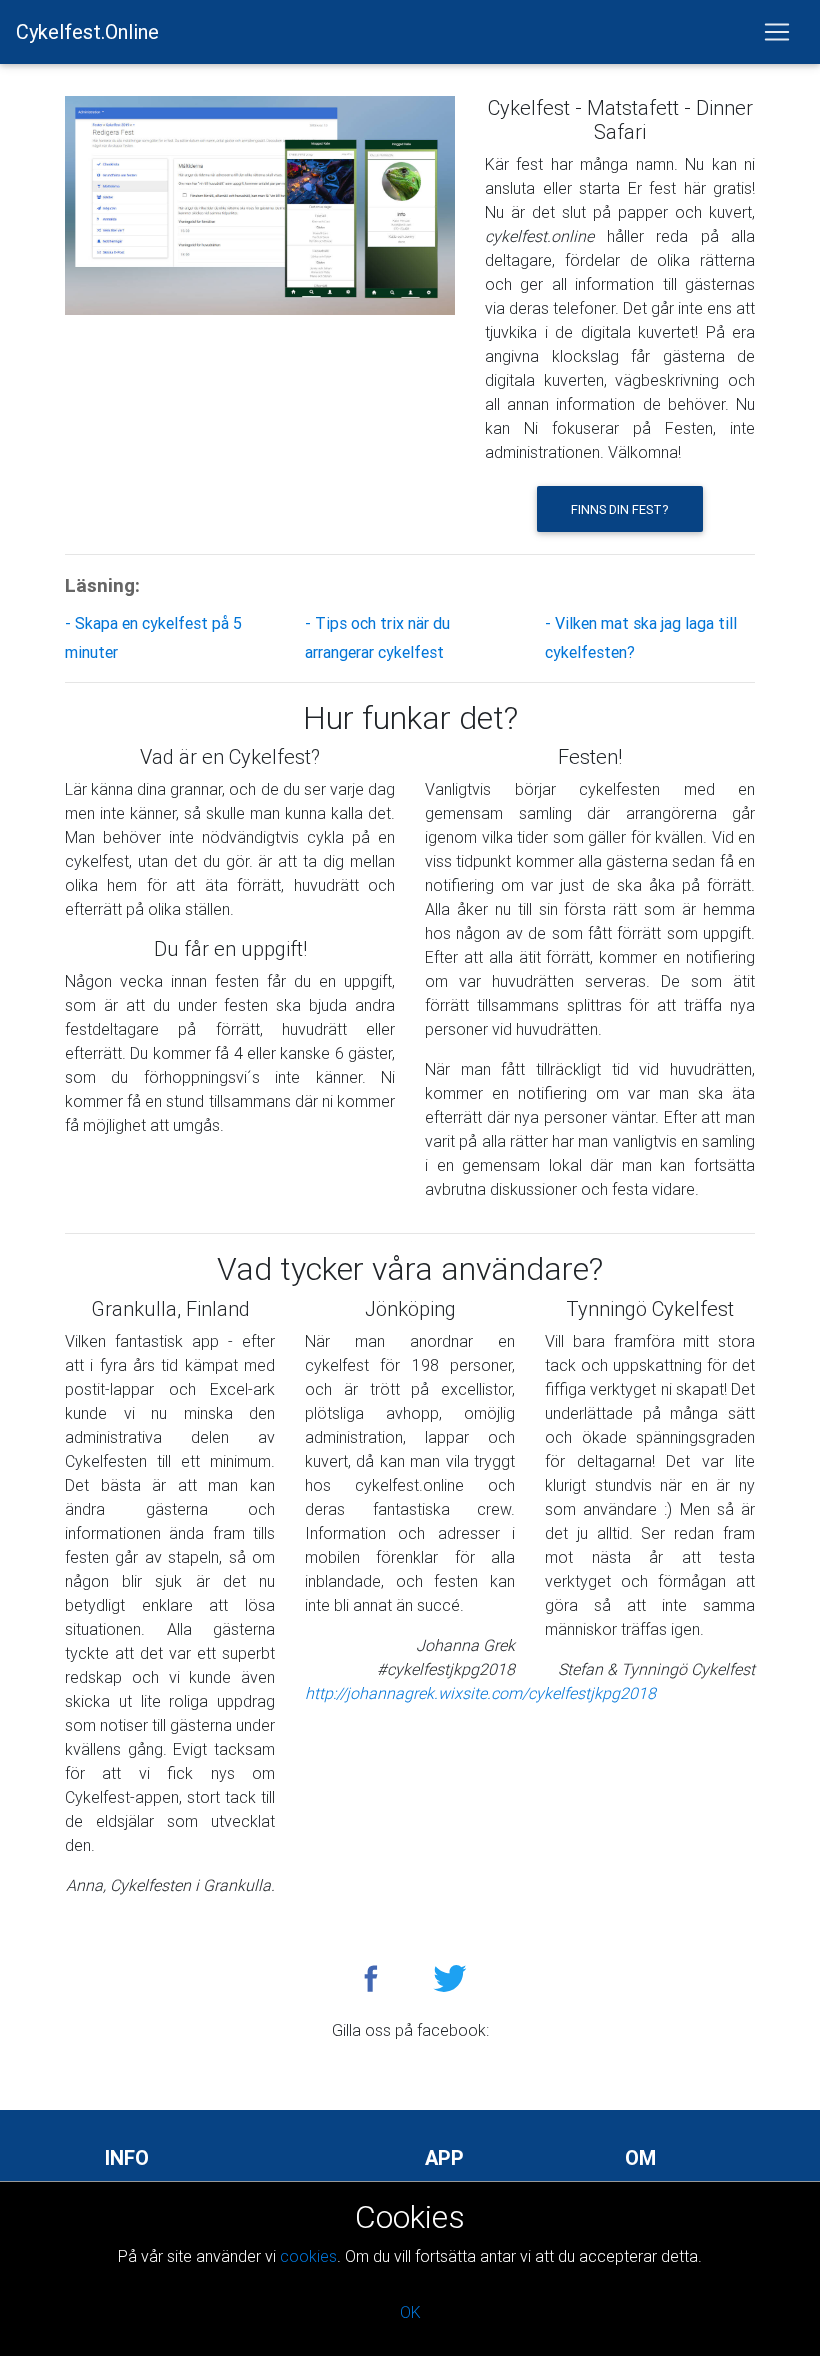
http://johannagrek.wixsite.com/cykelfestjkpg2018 (480, 1693)
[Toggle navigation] (777, 32)
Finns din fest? (620, 509)
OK (410, 2312)
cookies (308, 2256)
